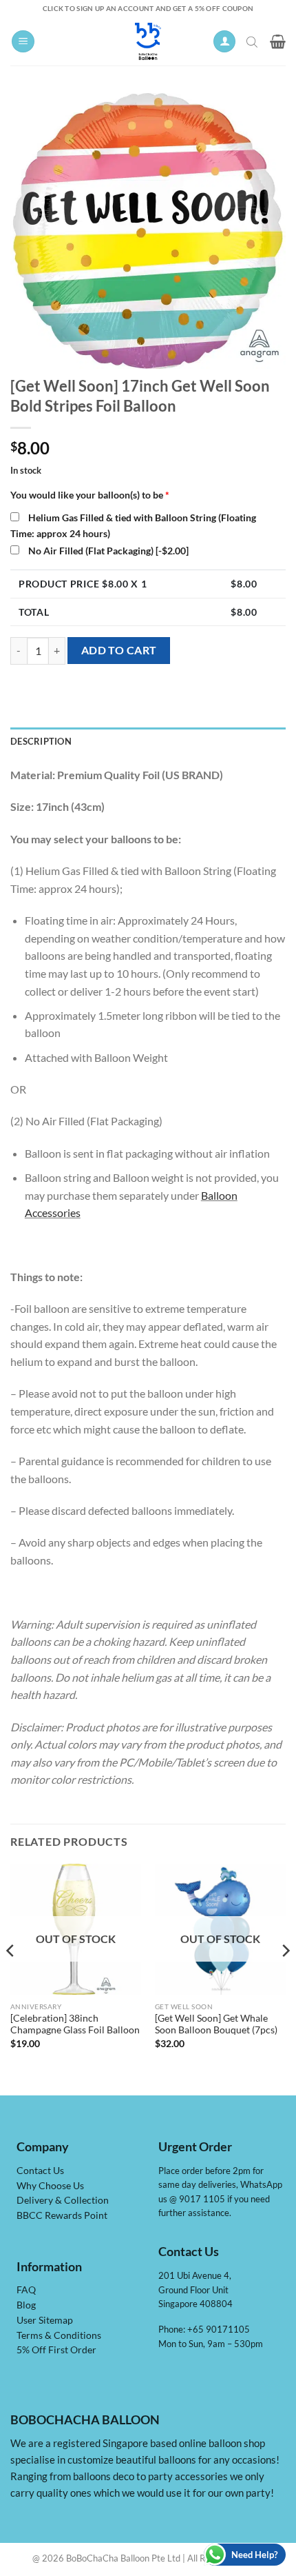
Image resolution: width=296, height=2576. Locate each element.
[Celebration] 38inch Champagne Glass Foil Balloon (75, 2024)
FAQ (26, 2290)
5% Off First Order (56, 2350)
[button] (23, 42)
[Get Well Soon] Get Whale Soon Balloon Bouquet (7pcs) (216, 2024)
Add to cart (119, 650)
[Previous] (11, 1978)
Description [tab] (41, 741)
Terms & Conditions (59, 2335)
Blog (26, 2305)
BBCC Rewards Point (62, 2215)
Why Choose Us (50, 2186)
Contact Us (40, 2171)
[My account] (224, 42)
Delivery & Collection (63, 2200)
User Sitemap (45, 2320)
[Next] (285, 1978)
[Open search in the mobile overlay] (253, 41)
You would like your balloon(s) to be (90, 495)
